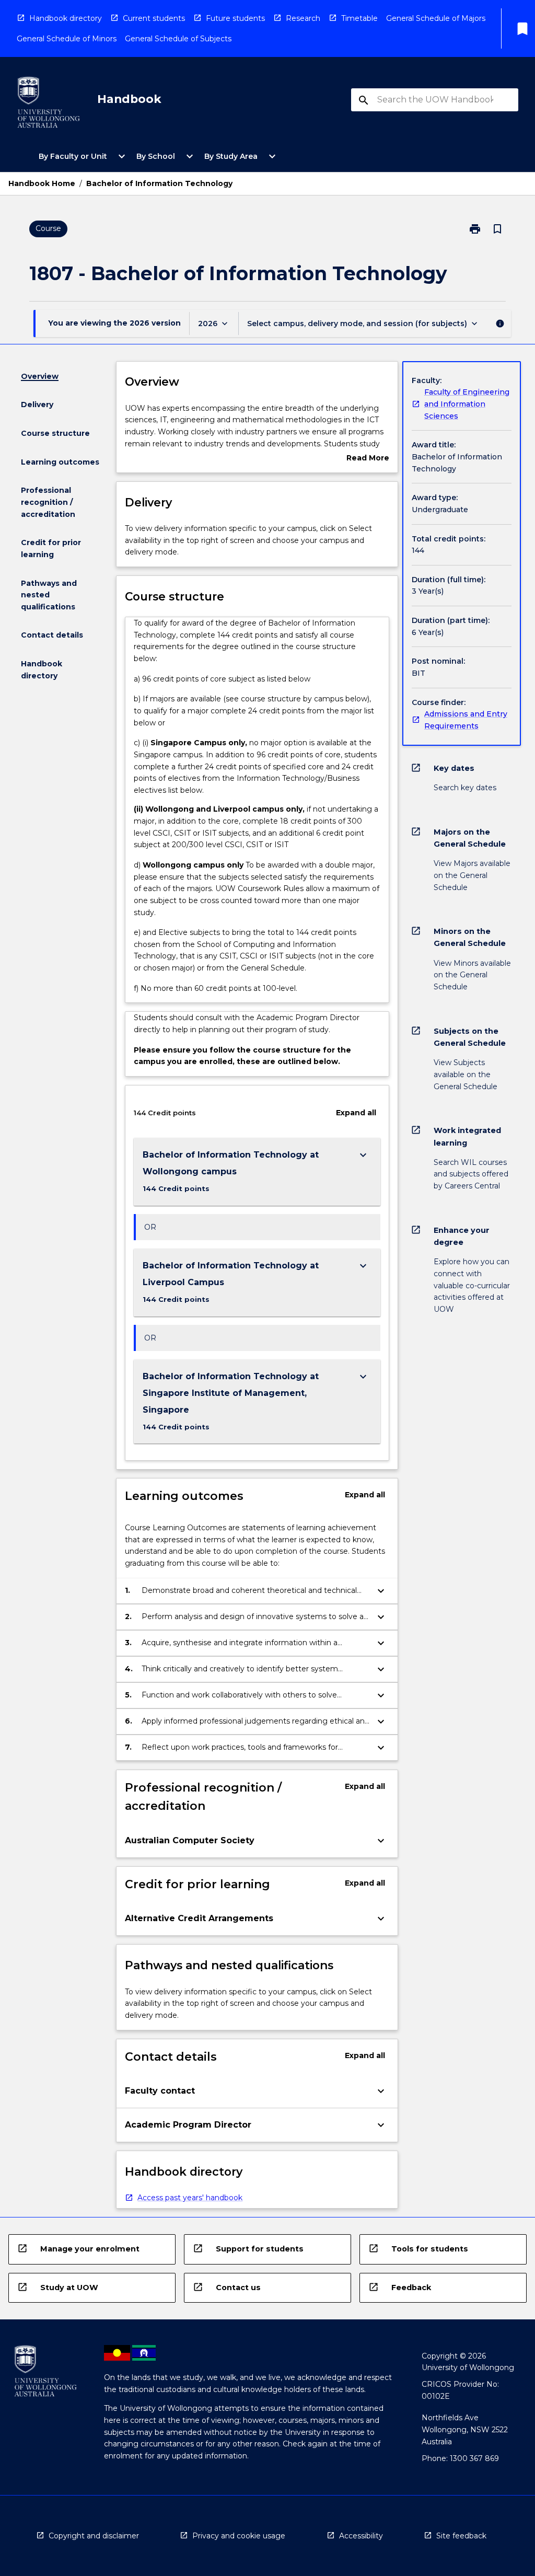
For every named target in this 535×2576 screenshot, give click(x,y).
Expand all (356, 1113)
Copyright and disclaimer (94, 2536)
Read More (368, 459)
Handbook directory (66, 18)
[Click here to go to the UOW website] (49, 104)
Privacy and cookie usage (239, 2536)
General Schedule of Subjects (178, 39)
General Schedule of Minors (67, 39)
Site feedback (461, 2536)
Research (303, 18)
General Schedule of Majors (436, 18)
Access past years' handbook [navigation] (190, 2198)
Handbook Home (42, 183)
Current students (154, 18)
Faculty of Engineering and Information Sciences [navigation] (467, 404)
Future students (235, 18)
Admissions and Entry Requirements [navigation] (466, 720)
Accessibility (361, 2536)
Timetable (359, 18)
